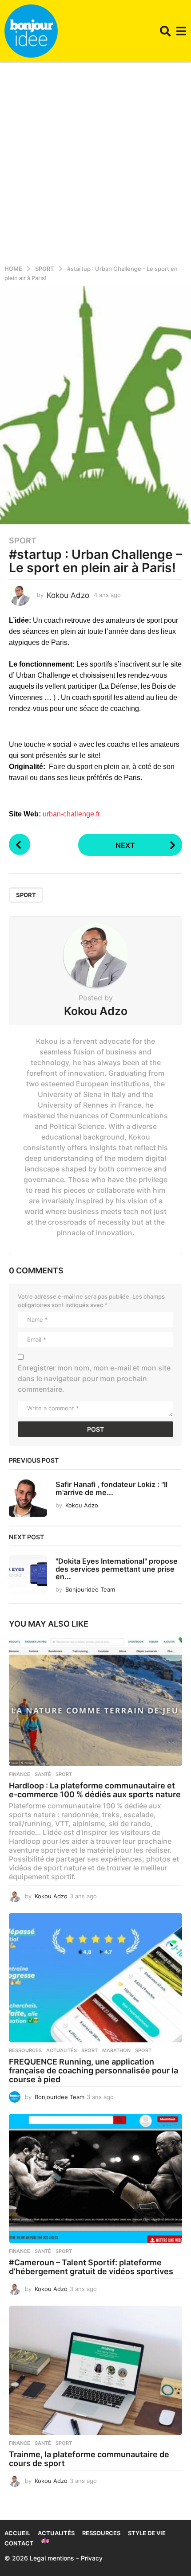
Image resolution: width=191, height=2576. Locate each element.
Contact (19, 2543)
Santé (43, 1774)
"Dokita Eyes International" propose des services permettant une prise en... (117, 1569)
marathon (116, 2050)
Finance (20, 1774)
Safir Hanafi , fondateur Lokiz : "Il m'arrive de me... (111, 1488)
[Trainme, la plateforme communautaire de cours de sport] (95, 2371)
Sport (23, 541)
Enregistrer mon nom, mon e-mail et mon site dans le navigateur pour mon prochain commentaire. (94, 1378)
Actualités (62, 2050)
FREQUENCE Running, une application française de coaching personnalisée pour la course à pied (94, 2071)
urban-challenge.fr (71, 814)
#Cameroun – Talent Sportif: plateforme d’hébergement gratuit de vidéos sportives (91, 2267)
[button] (165, 31)
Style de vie (147, 2533)
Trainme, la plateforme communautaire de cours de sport (89, 2459)
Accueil (17, 2533)
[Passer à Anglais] (45, 2541)
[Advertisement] (95, 162)
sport (26, 895)
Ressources (25, 2050)
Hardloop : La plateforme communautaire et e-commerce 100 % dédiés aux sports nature (95, 1790)
